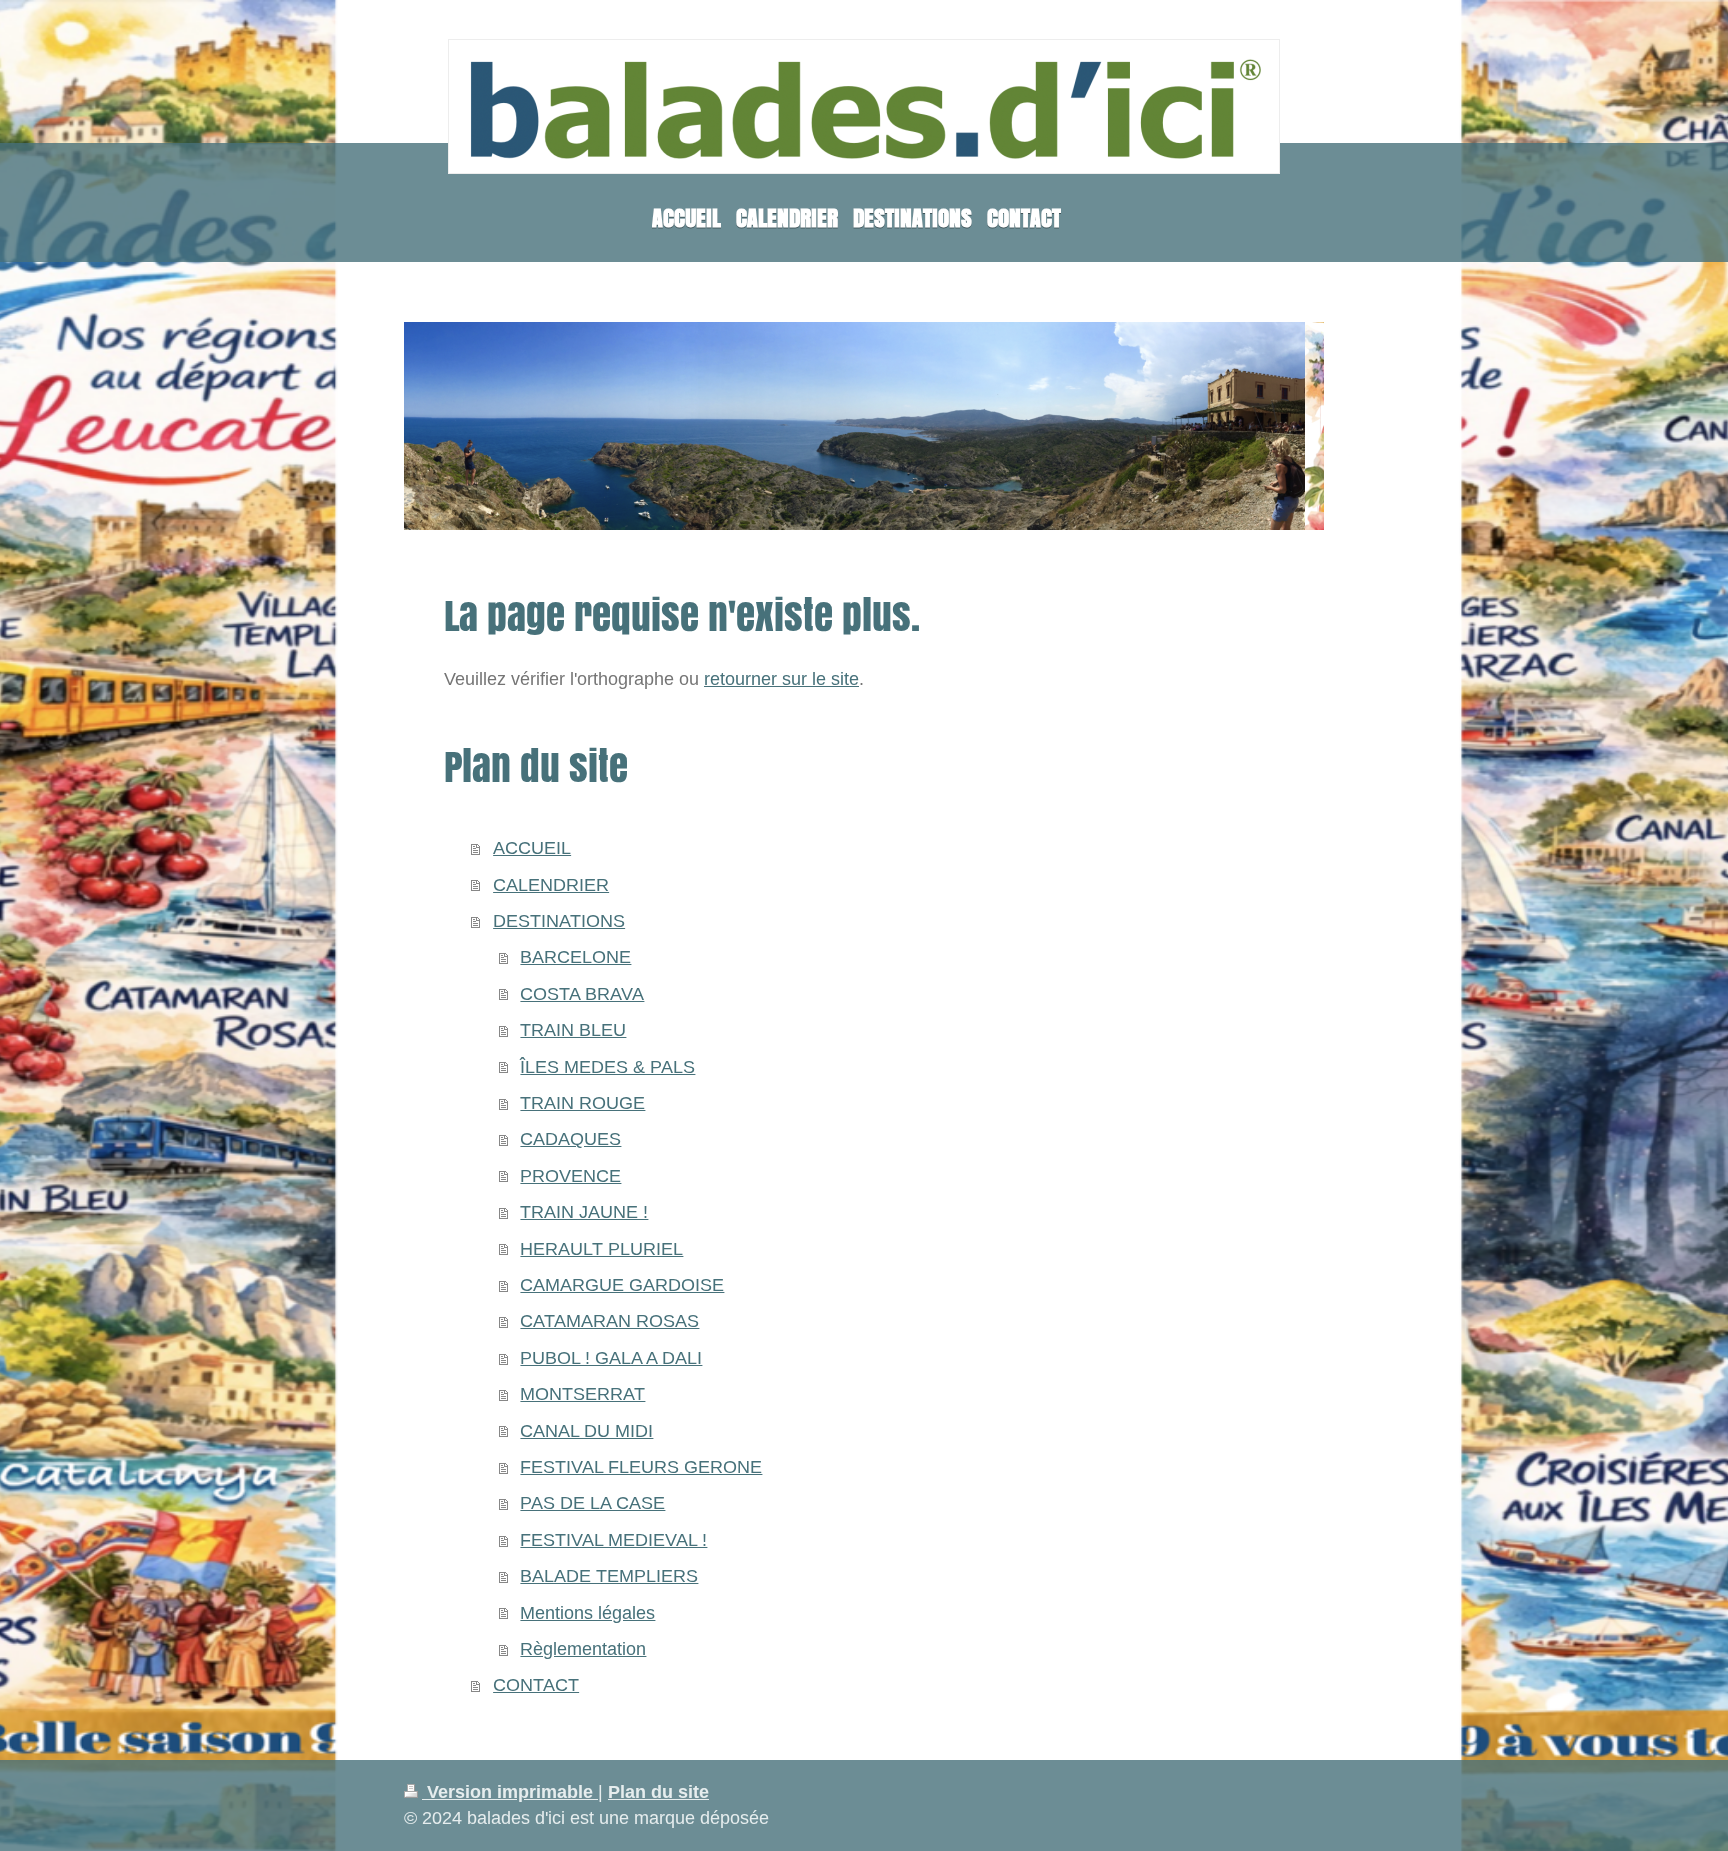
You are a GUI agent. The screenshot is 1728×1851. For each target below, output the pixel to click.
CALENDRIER (551, 885)
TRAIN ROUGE (582, 1103)
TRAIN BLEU (573, 1030)
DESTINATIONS (559, 921)
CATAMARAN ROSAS (609, 1321)
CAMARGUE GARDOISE (622, 1285)
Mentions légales (587, 1613)
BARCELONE (575, 957)
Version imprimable (510, 1792)
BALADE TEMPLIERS (609, 1576)
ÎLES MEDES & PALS (607, 1067)
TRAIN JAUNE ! (584, 1212)
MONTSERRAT (582, 1394)
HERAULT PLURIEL (601, 1249)
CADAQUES (570, 1139)
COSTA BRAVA (582, 994)
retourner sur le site (781, 679)
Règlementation (583, 1649)
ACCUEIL (532, 848)
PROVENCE (570, 1176)
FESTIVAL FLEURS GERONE (641, 1467)
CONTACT (536, 1685)
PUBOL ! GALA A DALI (611, 1358)
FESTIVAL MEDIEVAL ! (613, 1540)
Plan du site (658, 1792)
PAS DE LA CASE (592, 1503)
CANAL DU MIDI (586, 1431)
